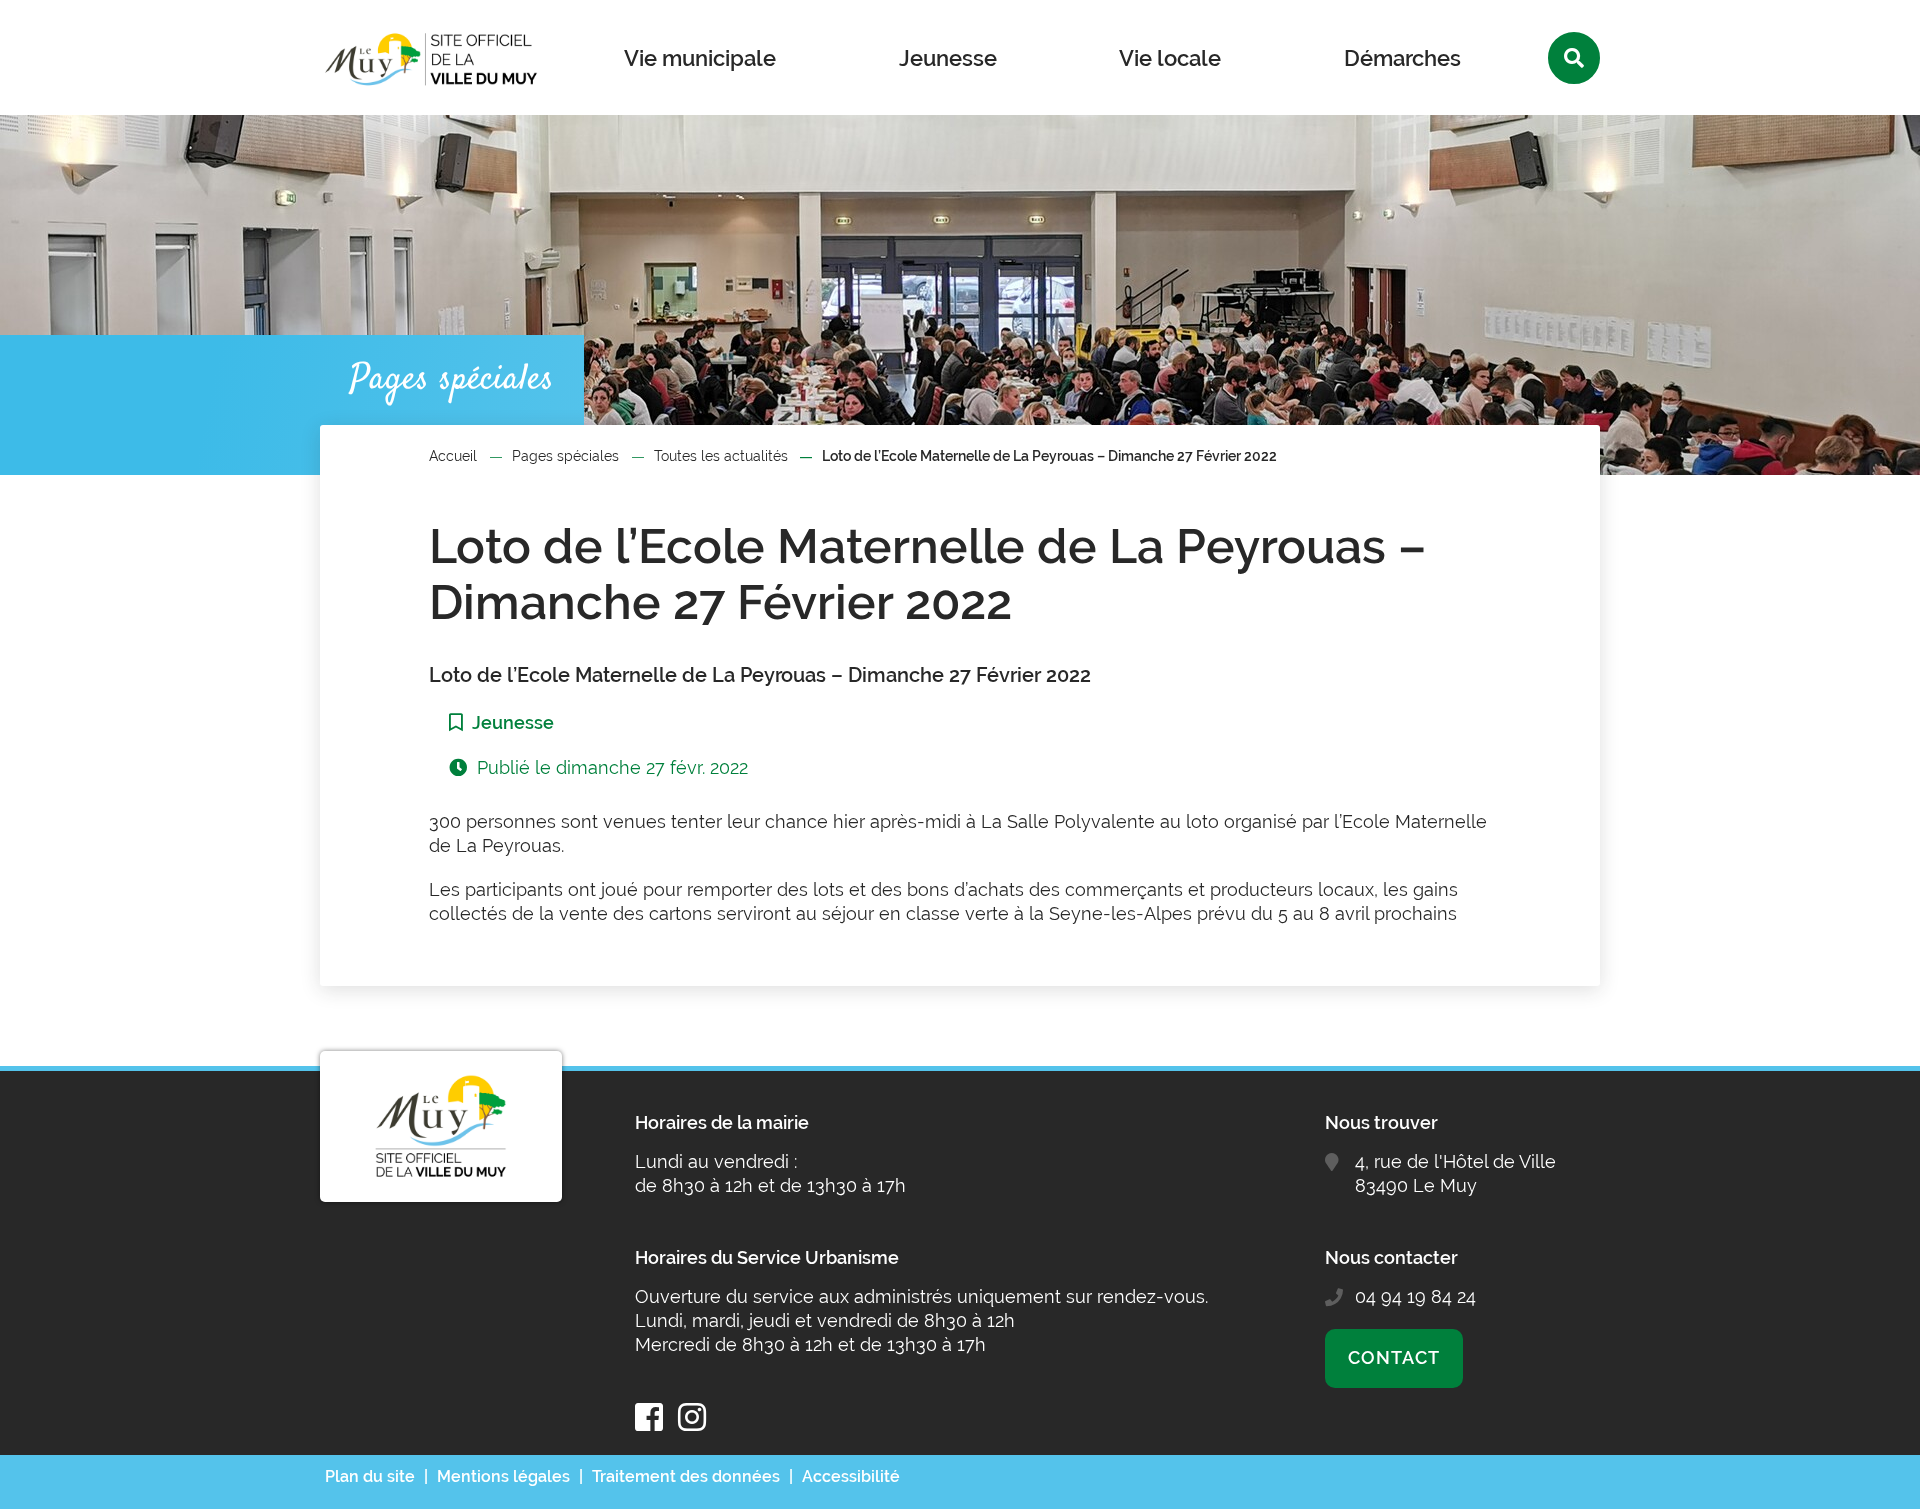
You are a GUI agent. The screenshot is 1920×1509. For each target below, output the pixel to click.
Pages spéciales (565, 456)
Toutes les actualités (721, 456)
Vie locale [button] (1170, 58)
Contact (1393, 1357)
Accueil (453, 456)
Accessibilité (851, 1476)
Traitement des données (686, 1476)
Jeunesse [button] (948, 58)
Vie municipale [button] (700, 58)
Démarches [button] (1402, 58)
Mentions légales (503, 1476)
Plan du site (370, 1476)
